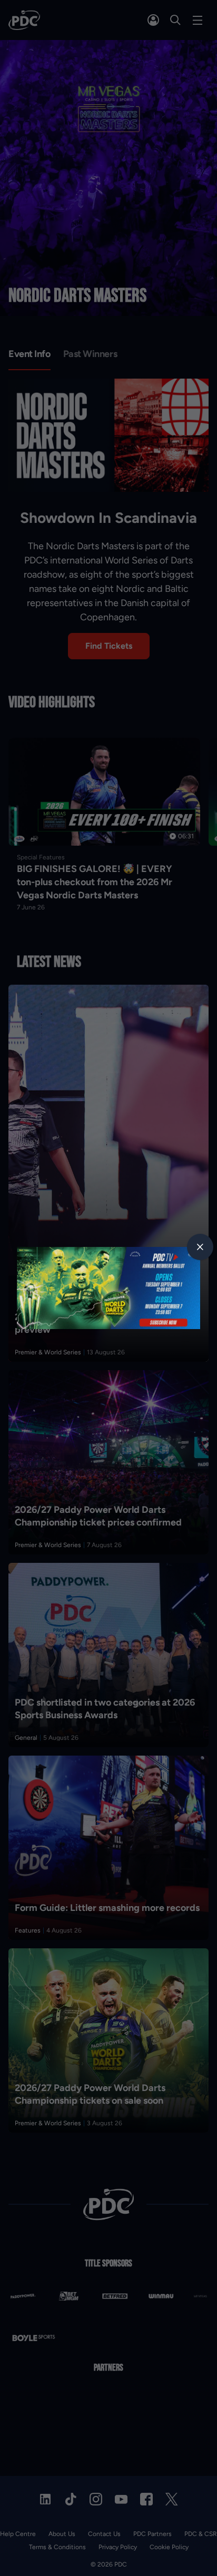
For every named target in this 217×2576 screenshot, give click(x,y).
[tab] (200, 1247)
